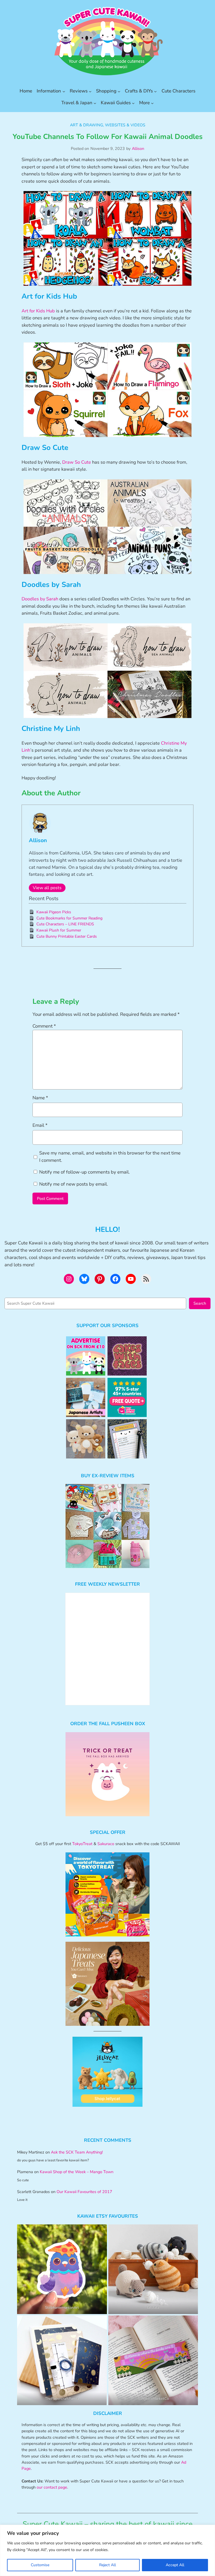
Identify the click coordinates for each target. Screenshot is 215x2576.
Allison (138, 148)
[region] (107, 2550)
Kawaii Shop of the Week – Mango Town (77, 2172)
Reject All (107, 2565)
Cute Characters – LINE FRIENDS (65, 924)
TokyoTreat (82, 1844)
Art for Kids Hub (38, 311)
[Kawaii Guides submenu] (133, 103)
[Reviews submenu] (90, 91)
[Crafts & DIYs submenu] (155, 91)
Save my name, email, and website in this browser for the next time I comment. (110, 1157)
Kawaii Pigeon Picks (54, 912)
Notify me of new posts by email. (74, 1184)
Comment (44, 1026)
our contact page (52, 2487)
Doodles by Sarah (40, 599)
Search (200, 1303)
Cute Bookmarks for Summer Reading (69, 918)
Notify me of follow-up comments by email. (85, 1172)
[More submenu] (152, 103)
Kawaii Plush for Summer (59, 930)
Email (40, 1125)
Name (40, 1098)
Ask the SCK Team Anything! (77, 2152)
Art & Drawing (87, 125)
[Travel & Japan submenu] (95, 103)
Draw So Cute (77, 462)
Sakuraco (106, 1844)
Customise (40, 2565)
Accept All (175, 2565)
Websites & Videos (125, 125)
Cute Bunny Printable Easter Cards (67, 936)
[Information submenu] (64, 91)
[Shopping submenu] (119, 91)
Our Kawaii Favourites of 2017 (84, 2192)
